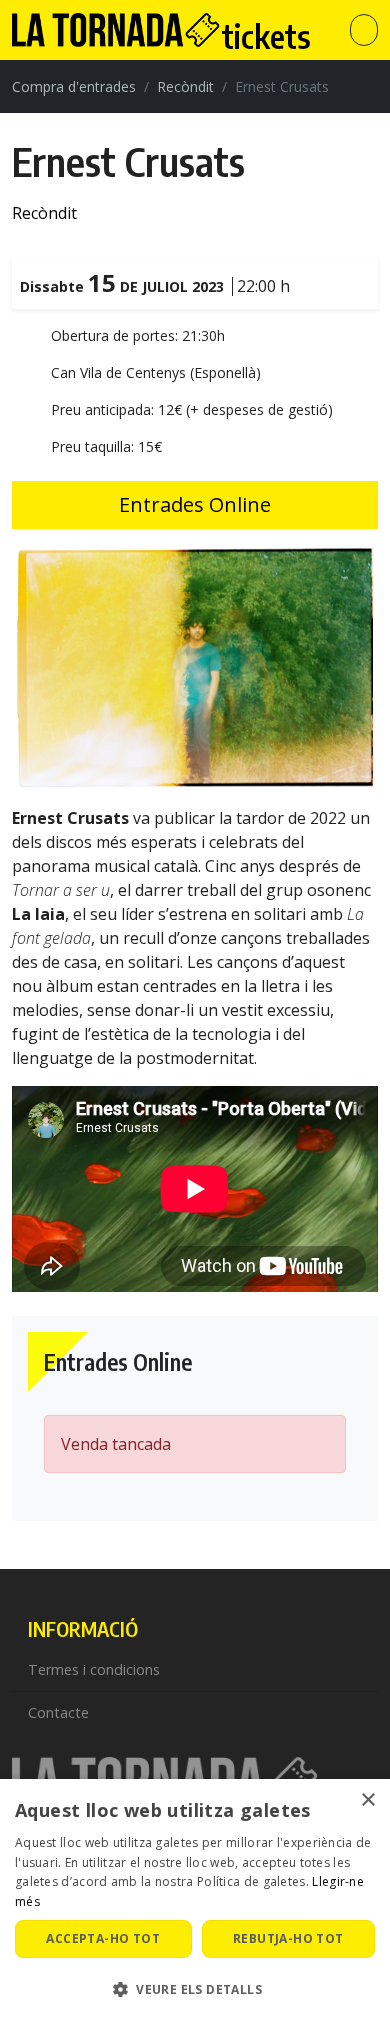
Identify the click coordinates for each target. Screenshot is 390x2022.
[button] (195, 1989)
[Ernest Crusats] (195, 666)
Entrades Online (195, 504)
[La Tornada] (89, 30)
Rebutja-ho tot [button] (288, 1938)
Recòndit (185, 86)
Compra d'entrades (74, 86)
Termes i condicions (94, 1669)
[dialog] (195, 1900)
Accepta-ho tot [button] (103, 1938)
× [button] (367, 1800)
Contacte (58, 1712)
